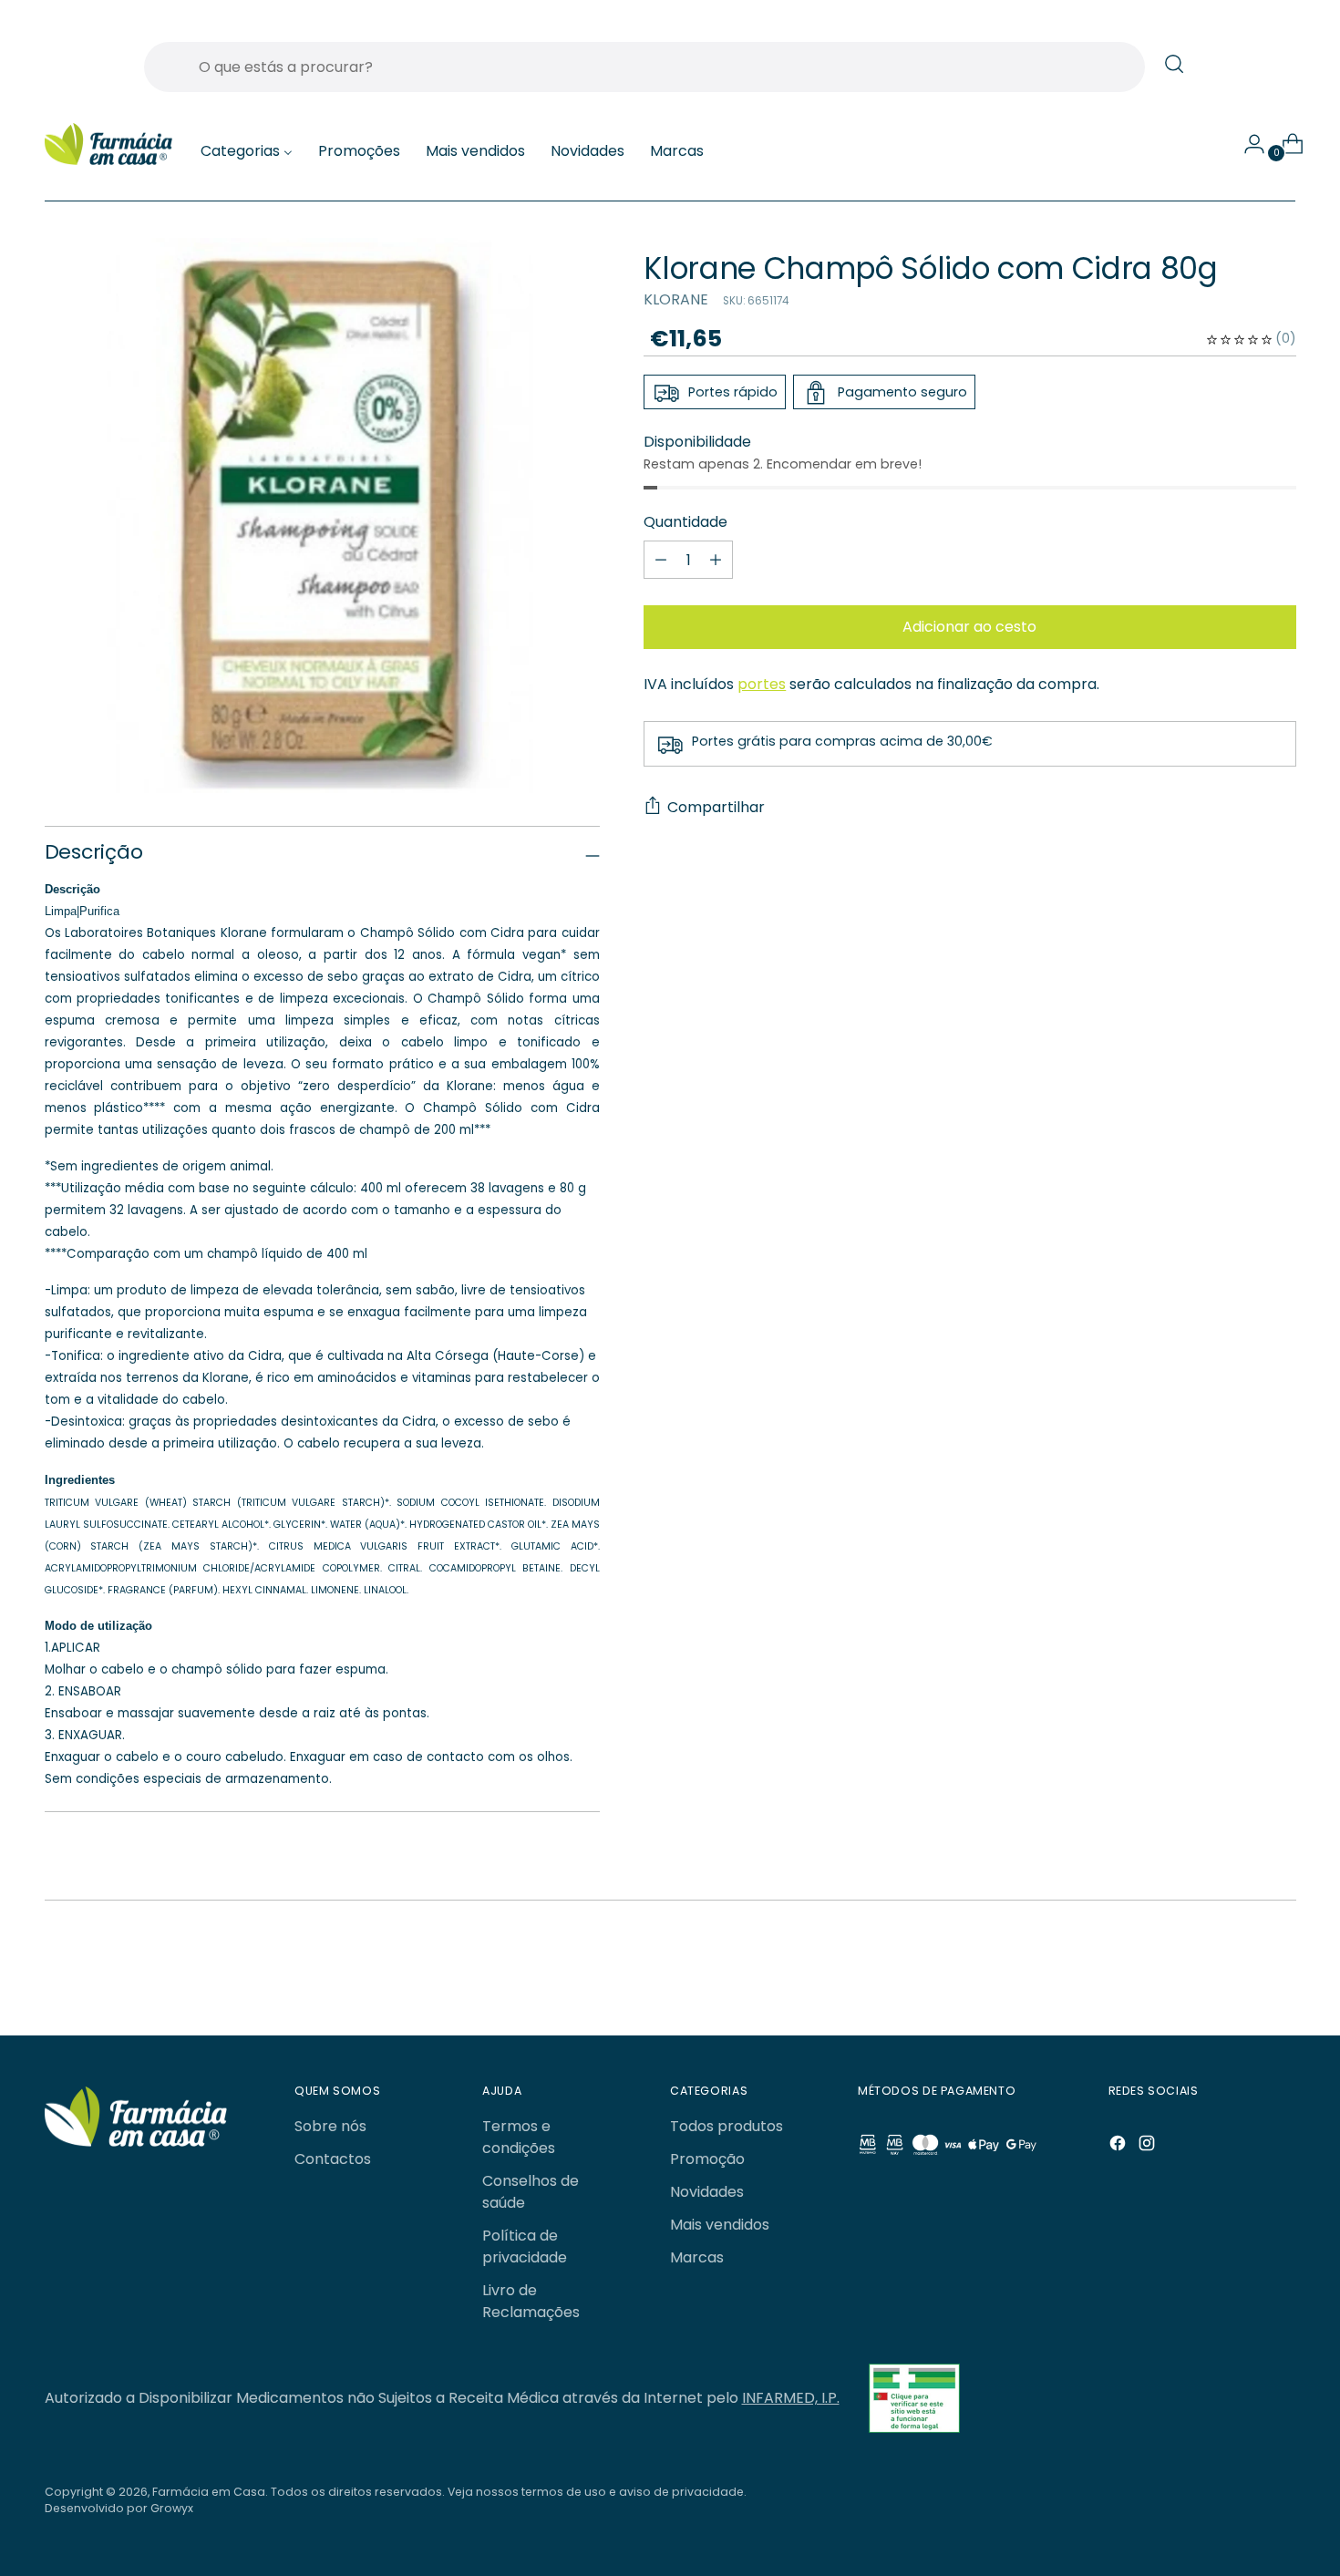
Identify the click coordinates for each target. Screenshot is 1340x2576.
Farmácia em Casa (209, 2492)
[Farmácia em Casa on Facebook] (1119, 2146)
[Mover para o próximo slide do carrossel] (1239, 1973)
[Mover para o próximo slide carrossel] (1281, 1973)
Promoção (707, 2159)
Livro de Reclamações (531, 2301)
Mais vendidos (720, 2225)
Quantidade (685, 523)
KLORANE (676, 299)
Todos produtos (727, 2126)
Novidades (707, 2192)
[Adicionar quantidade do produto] (661, 561)
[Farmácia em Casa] (108, 144)
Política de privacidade (525, 2246)
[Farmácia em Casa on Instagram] (1149, 2146)
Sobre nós (330, 2126)
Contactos (333, 2159)
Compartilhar (716, 807)
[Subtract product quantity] (716, 561)
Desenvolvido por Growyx (119, 2508)
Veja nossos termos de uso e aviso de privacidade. (597, 2492)
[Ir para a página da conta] (1247, 144)
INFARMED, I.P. (791, 2398)
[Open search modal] (1174, 64)
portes (762, 685)
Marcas (697, 2257)
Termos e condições (519, 2137)
